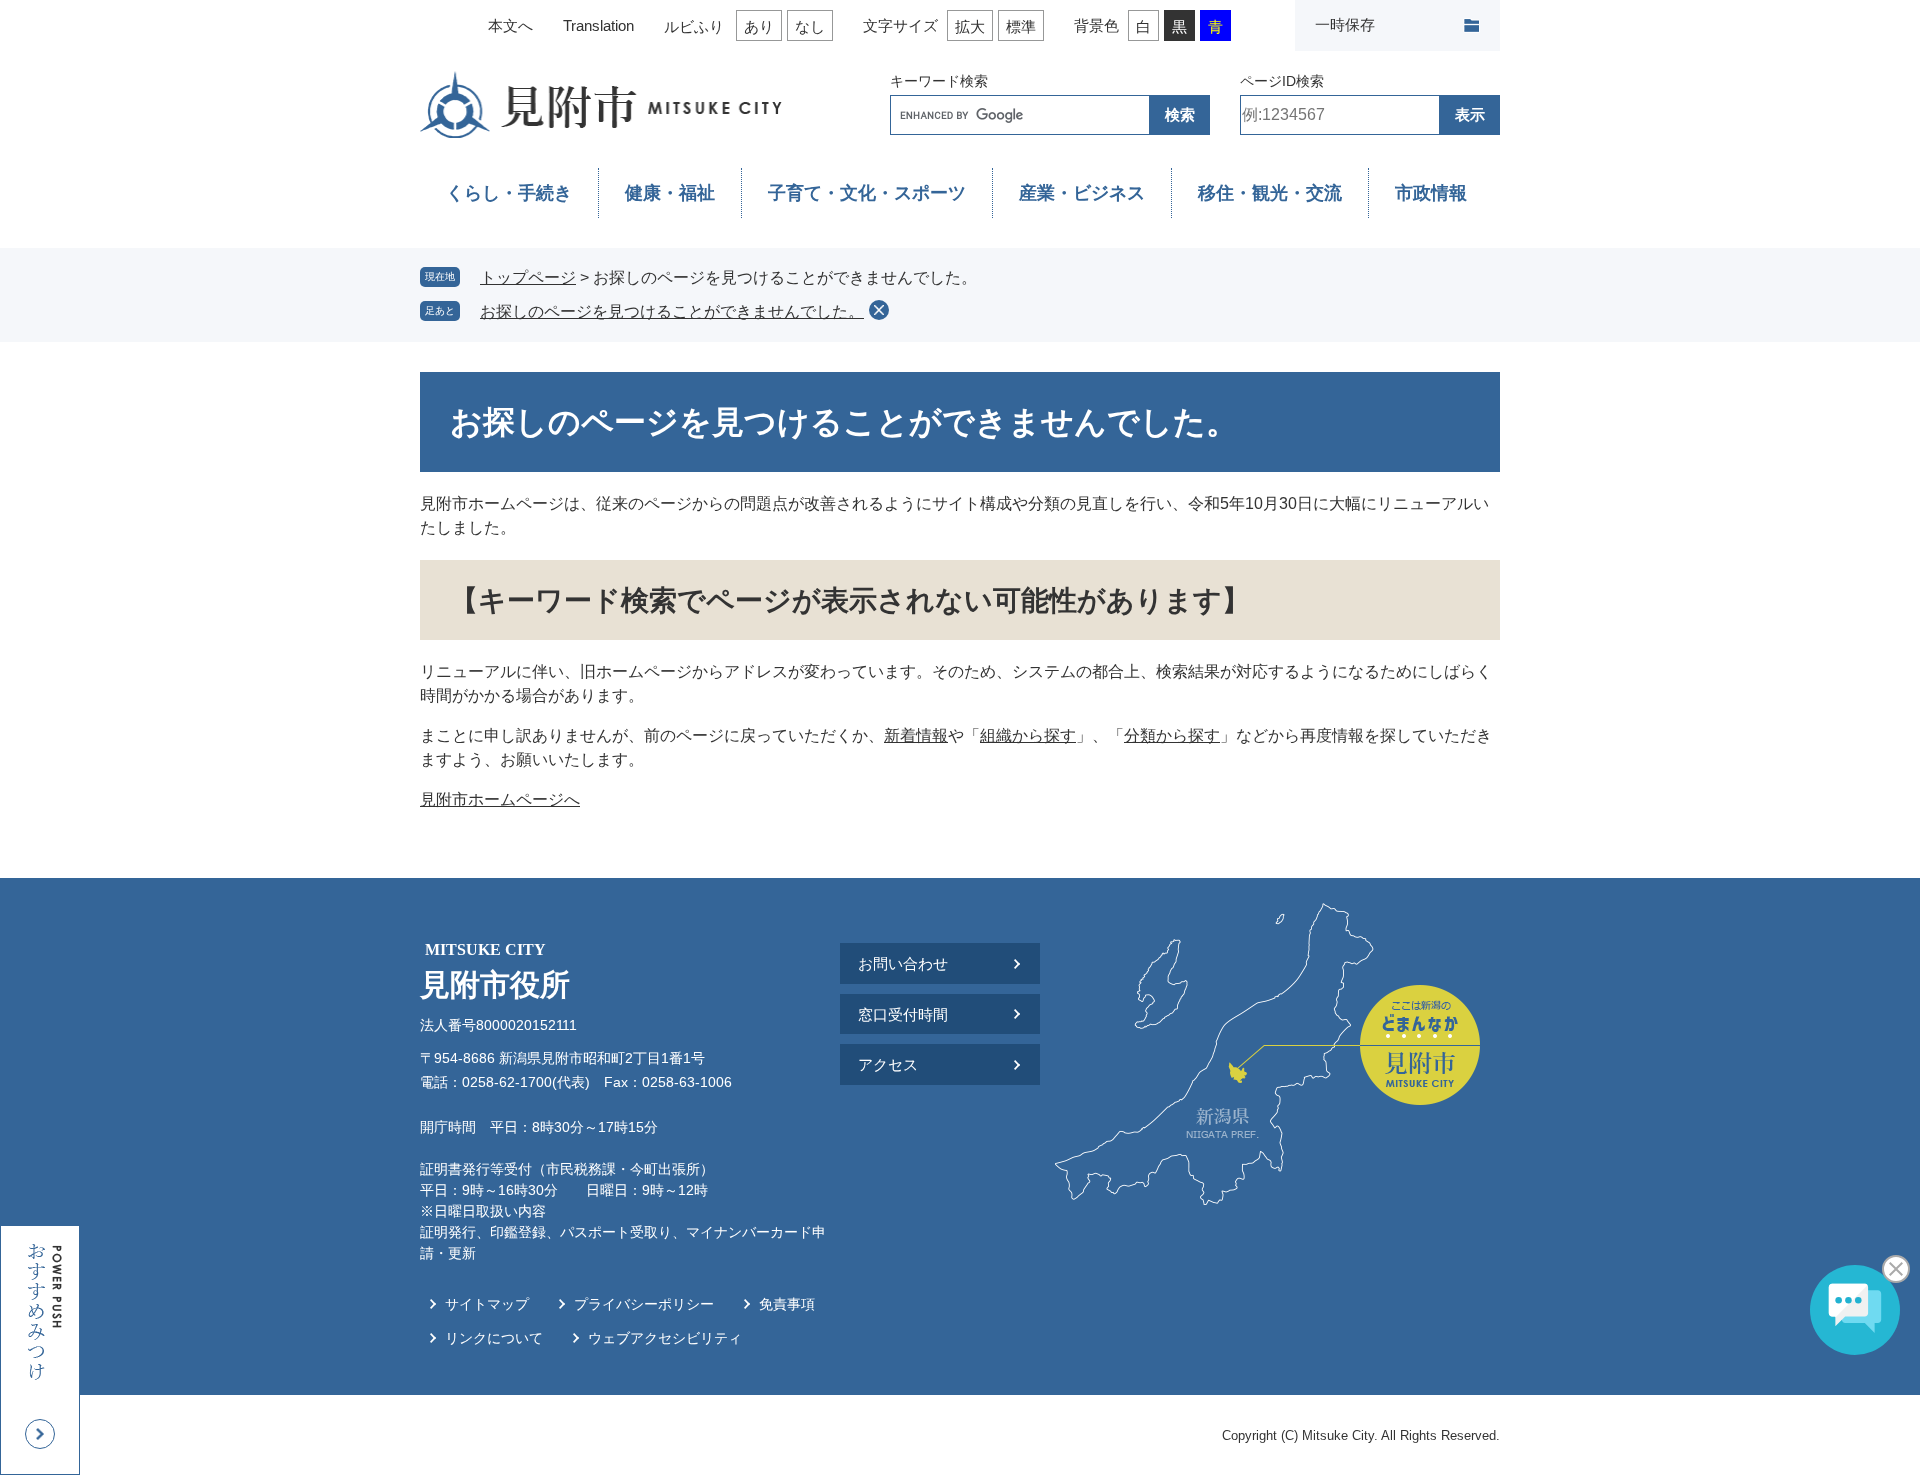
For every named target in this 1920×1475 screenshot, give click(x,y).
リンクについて (494, 1338)
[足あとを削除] (879, 310)
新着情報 (916, 735)
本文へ (510, 25)
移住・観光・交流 (1270, 193)
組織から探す (1028, 735)
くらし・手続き (509, 193)
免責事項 (787, 1304)
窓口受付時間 (903, 1014)
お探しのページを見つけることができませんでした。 (672, 311)
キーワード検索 (939, 81)
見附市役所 (495, 971)
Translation (598, 25)
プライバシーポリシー (644, 1304)
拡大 (970, 26)
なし (810, 26)
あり (759, 26)
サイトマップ (487, 1304)
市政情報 (1431, 193)
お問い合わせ (903, 963)
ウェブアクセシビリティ (665, 1338)
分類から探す (1172, 735)
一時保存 (1345, 24)
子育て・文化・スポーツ (867, 193)
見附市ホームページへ (500, 799)
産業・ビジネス (1082, 193)
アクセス (888, 1064)
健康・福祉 (670, 193)
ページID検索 (1282, 81)
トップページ (528, 277)
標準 (1021, 26)
